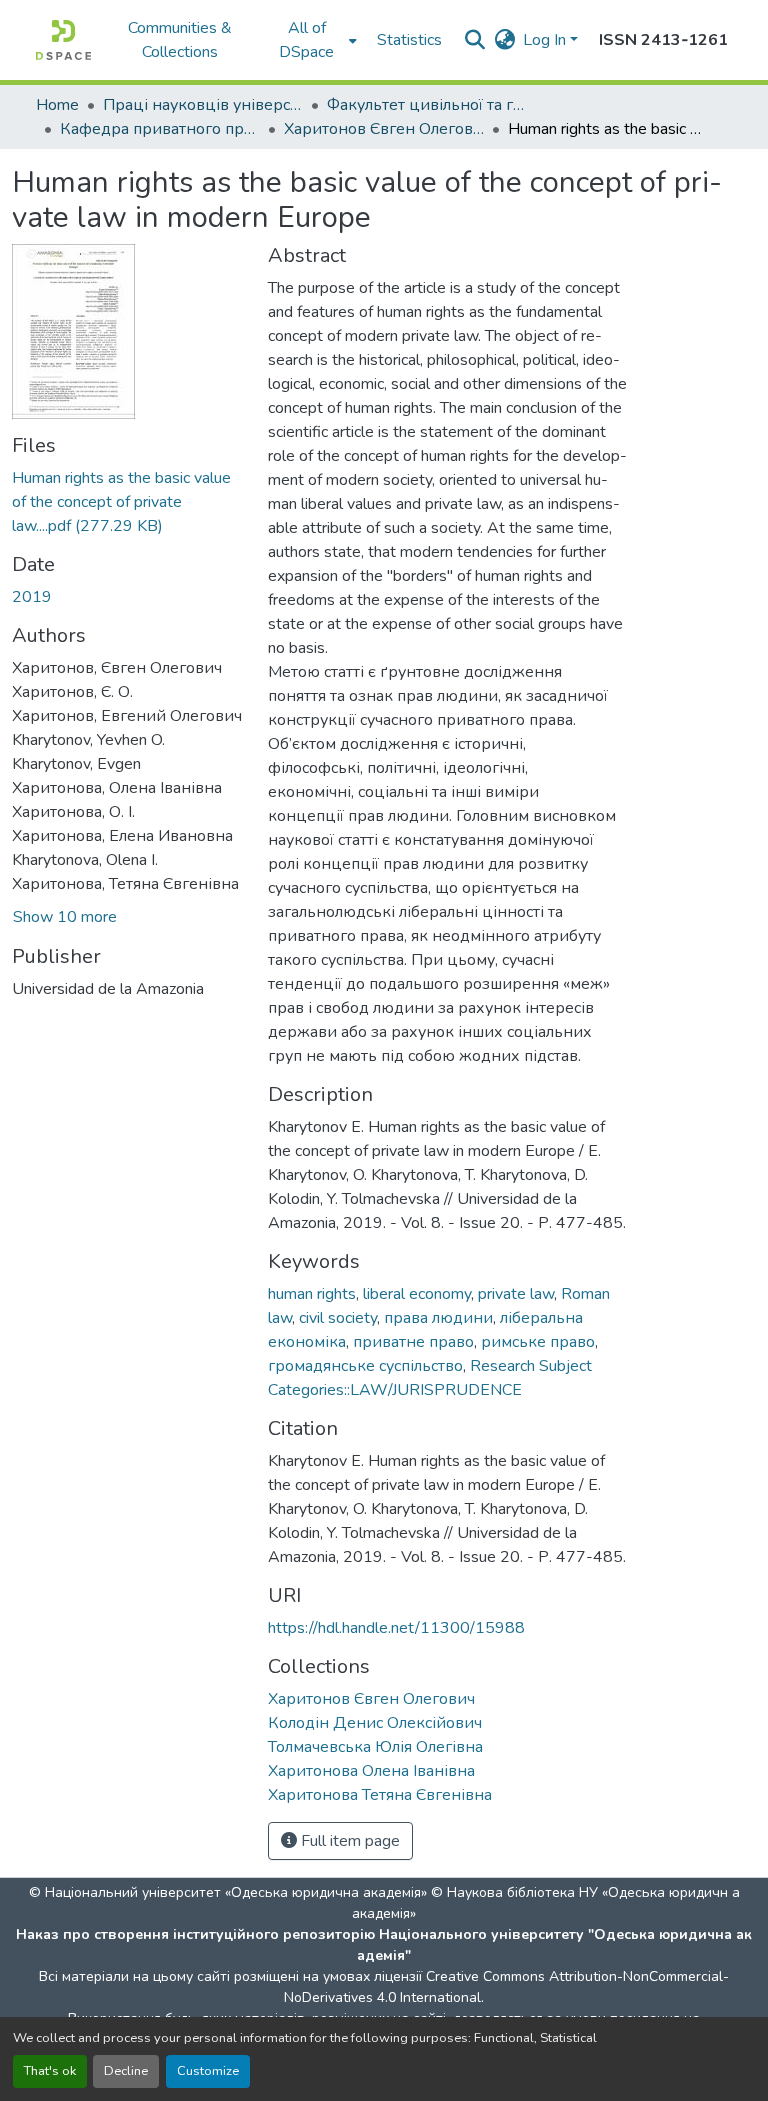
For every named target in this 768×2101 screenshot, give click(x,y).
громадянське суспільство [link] (365, 1366)
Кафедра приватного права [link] (160, 129)
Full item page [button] (348, 1841)
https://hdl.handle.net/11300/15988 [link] (396, 1628)
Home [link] (57, 105)
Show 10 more (65, 917)
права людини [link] (438, 1318)
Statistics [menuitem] (409, 40)
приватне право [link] (413, 1342)
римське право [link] (538, 1342)
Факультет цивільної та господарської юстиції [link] (427, 105)
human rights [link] (312, 1294)
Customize (208, 2071)
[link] (128, 502)
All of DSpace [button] (306, 40)
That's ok (50, 2071)
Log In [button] (546, 40)
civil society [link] (338, 1318)
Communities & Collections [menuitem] (180, 40)
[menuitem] (313, 40)
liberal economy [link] (417, 1294)
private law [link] (516, 1294)
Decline (126, 2071)
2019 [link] (32, 597)
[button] (63, 40)
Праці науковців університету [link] (203, 105)
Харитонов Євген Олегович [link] (384, 129)
